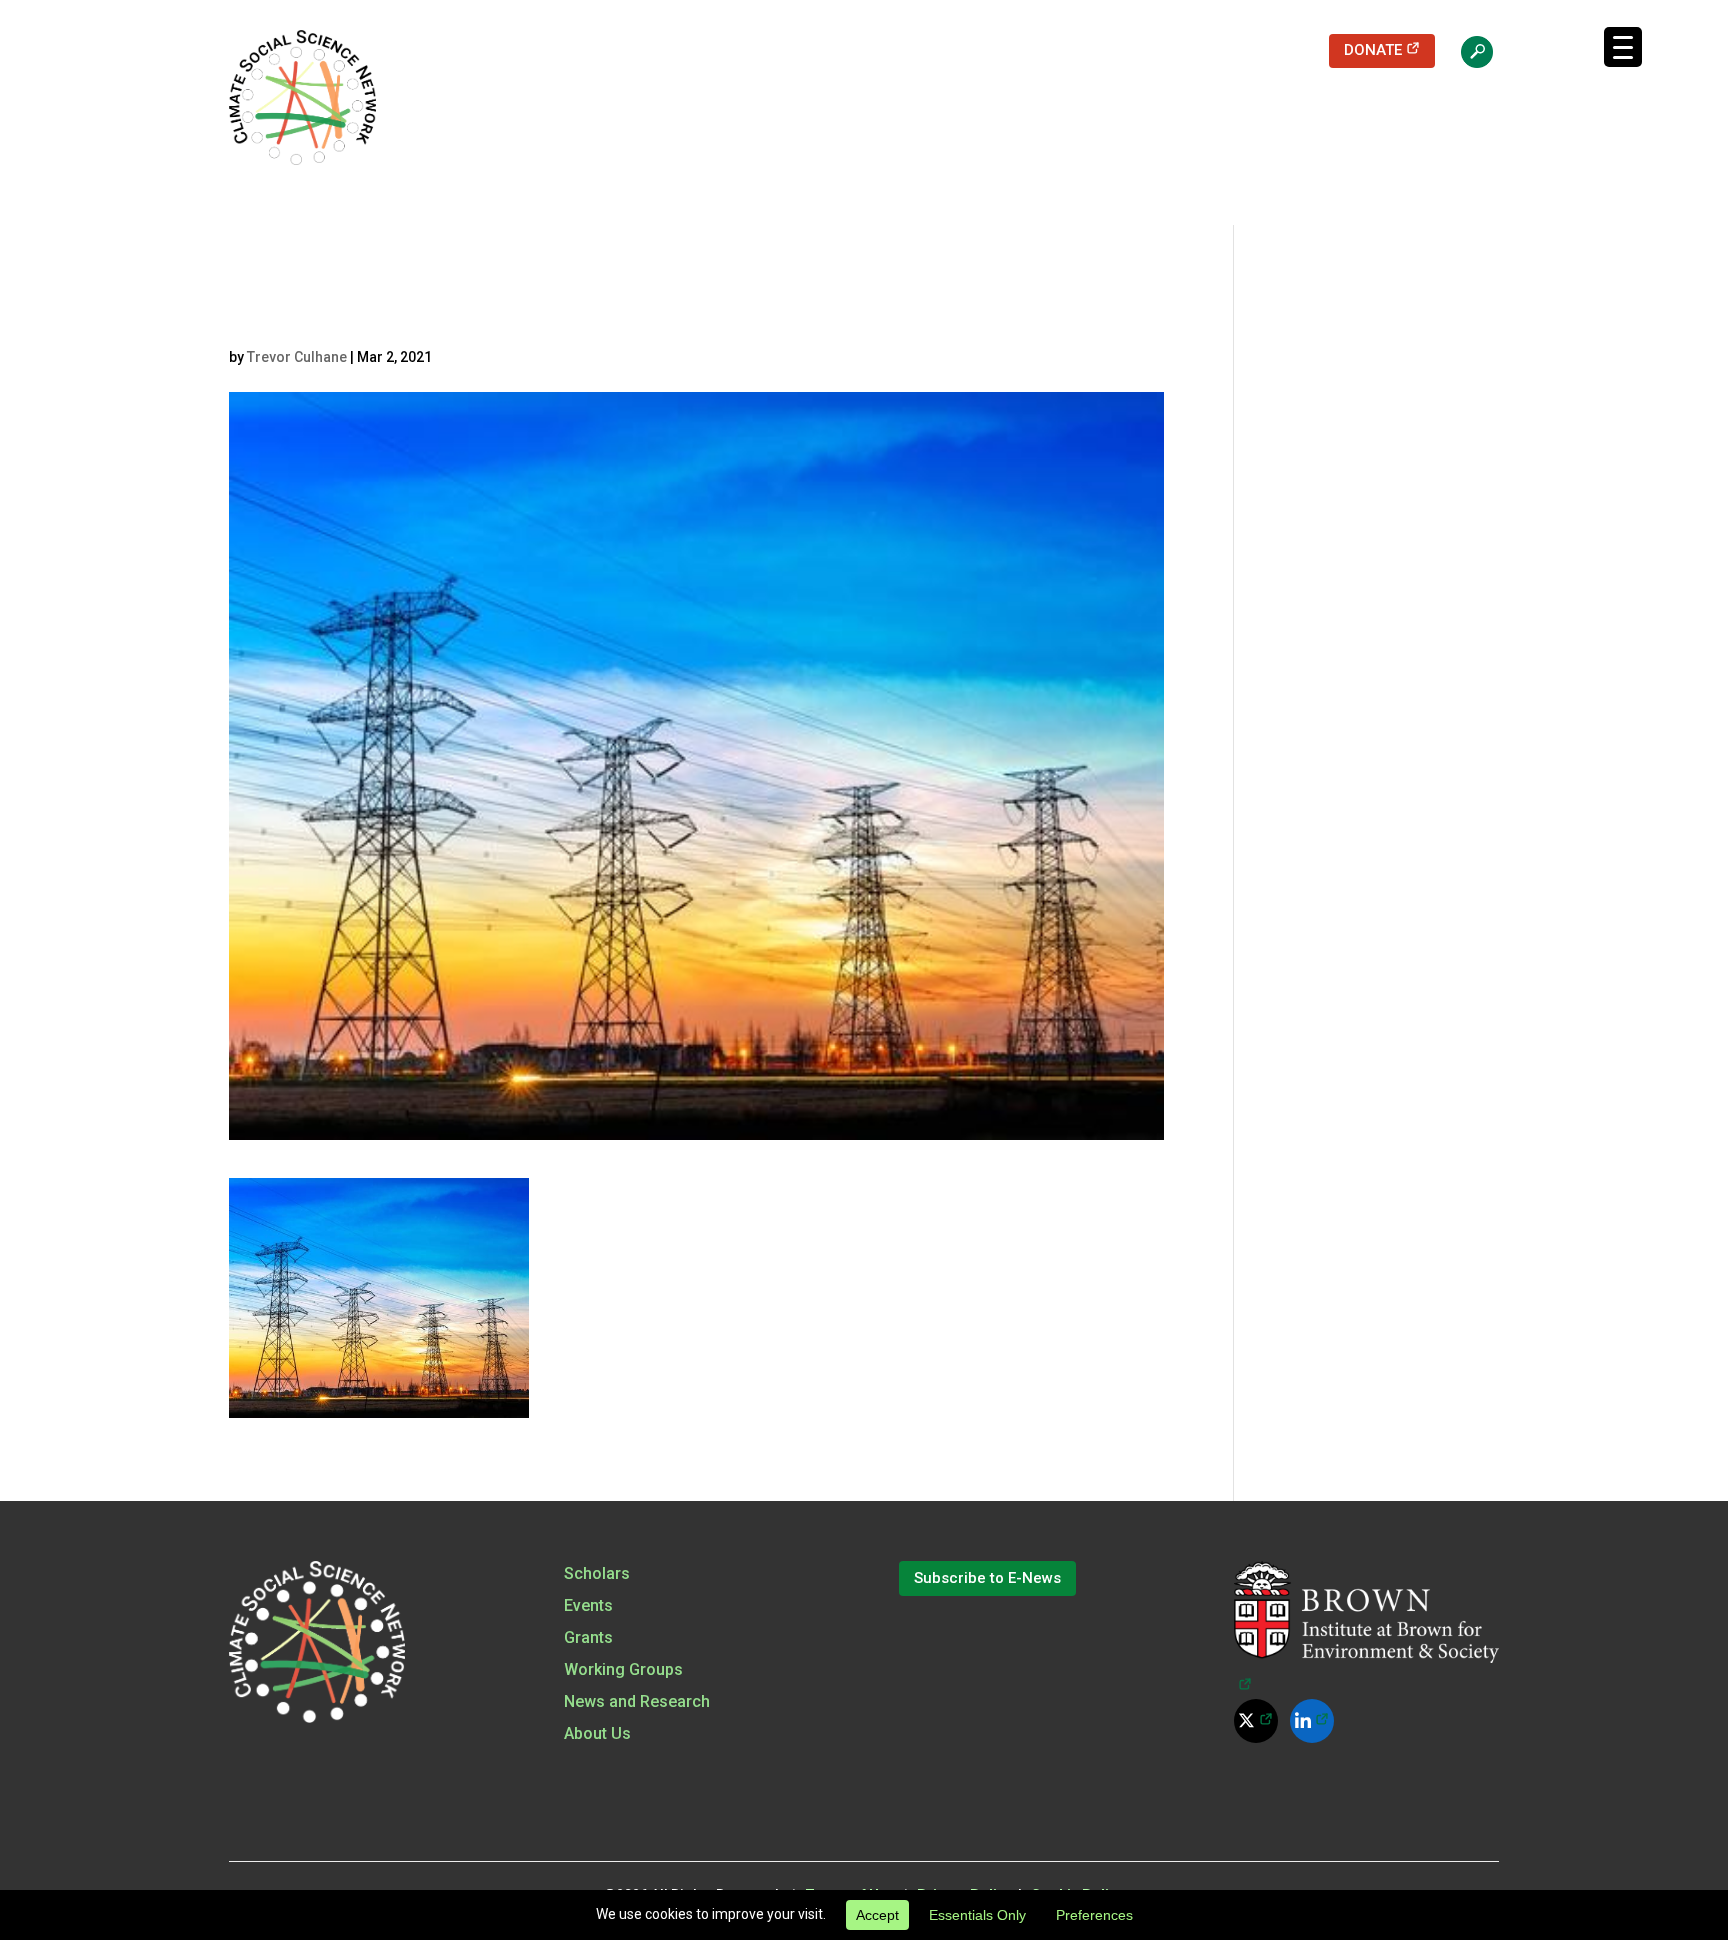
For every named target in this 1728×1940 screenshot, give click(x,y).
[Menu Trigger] (1623, 47)
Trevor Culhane (297, 357)
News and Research (637, 1701)
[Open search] (1467, 51)
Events (588, 1605)
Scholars (597, 1573)
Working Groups (623, 1669)
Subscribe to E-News (987, 1578)
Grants (588, 1637)
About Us (597, 1733)
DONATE (1389, 49)
